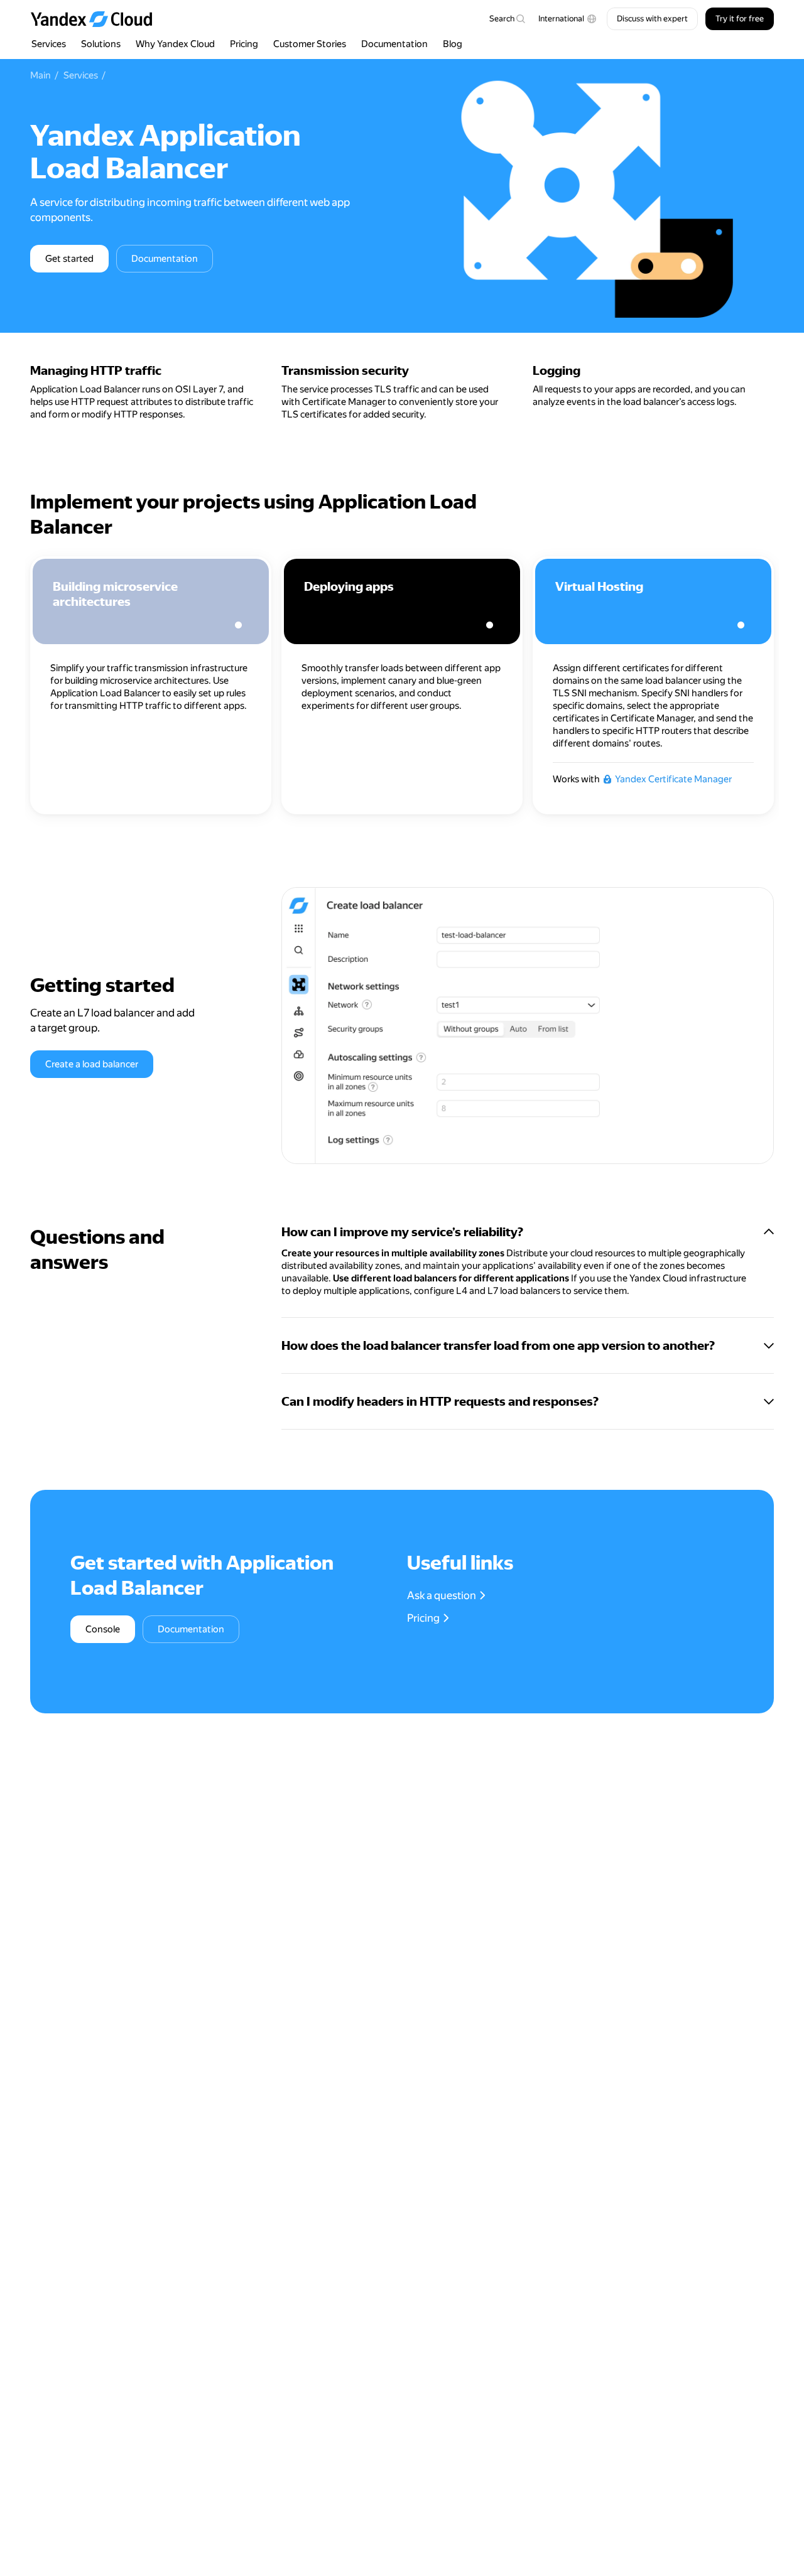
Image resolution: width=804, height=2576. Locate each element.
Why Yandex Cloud (175, 44)
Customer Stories (310, 44)
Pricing (244, 44)
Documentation (394, 44)
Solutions (101, 44)
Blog (453, 44)
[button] (568, 19)
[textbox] (507, 19)
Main (41, 75)
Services (49, 44)
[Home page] (97, 19)
